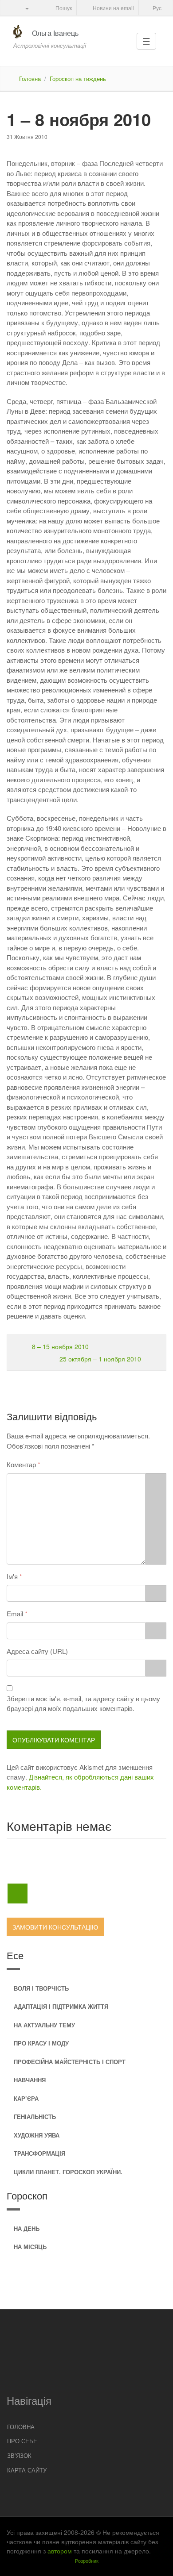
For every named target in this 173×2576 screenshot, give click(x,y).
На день (27, 2228)
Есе (15, 1955)
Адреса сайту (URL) (37, 1651)
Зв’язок (19, 2455)
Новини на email (113, 8)
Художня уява (37, 2135)
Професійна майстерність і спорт (70, 2062)
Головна (30, 79)
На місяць (30, 2247)
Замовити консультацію (55, 1927)
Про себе (22, 2441)
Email (15, 1613)
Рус (156, 8)
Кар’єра (26, 2098)
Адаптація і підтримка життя (61, 2006)
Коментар (21, 1464)
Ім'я (12, 1576)
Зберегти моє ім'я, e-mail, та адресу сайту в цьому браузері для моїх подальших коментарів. (83, 1703)
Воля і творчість (41, 1988)
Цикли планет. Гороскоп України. (68, 2172)
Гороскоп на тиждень (78, 79)
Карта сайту (27, 2470)
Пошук (63, 8)
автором (60, 2551)
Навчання (30, 2080)
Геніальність (35, 2117)
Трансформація (39, 2153)
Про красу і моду (41, 2043)
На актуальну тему (44, 2025)
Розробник (87, 2561)
